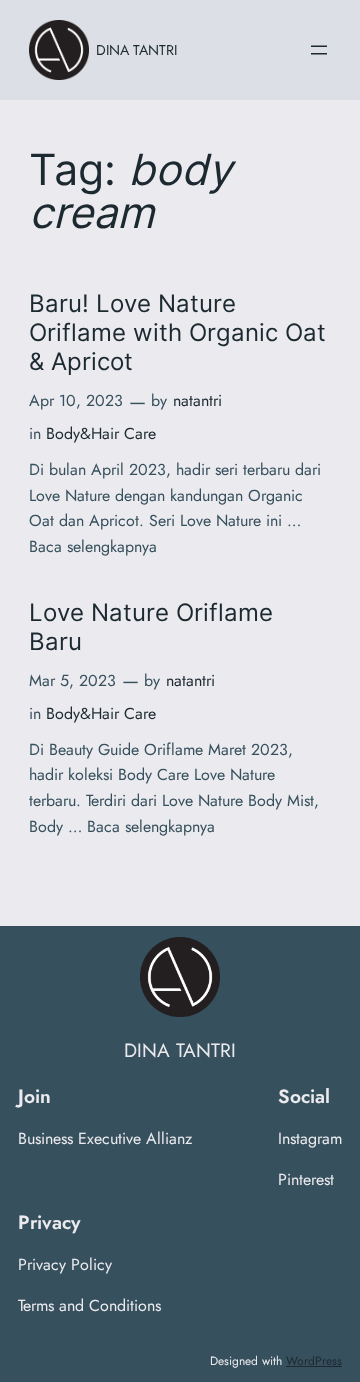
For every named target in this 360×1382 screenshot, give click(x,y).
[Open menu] (319, 50)
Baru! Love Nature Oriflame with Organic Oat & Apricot (177, 332)
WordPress (314, 1361)
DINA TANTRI (136, 50)
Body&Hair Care (101, 433)
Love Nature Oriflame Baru (151, 627)
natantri (197, 400)
